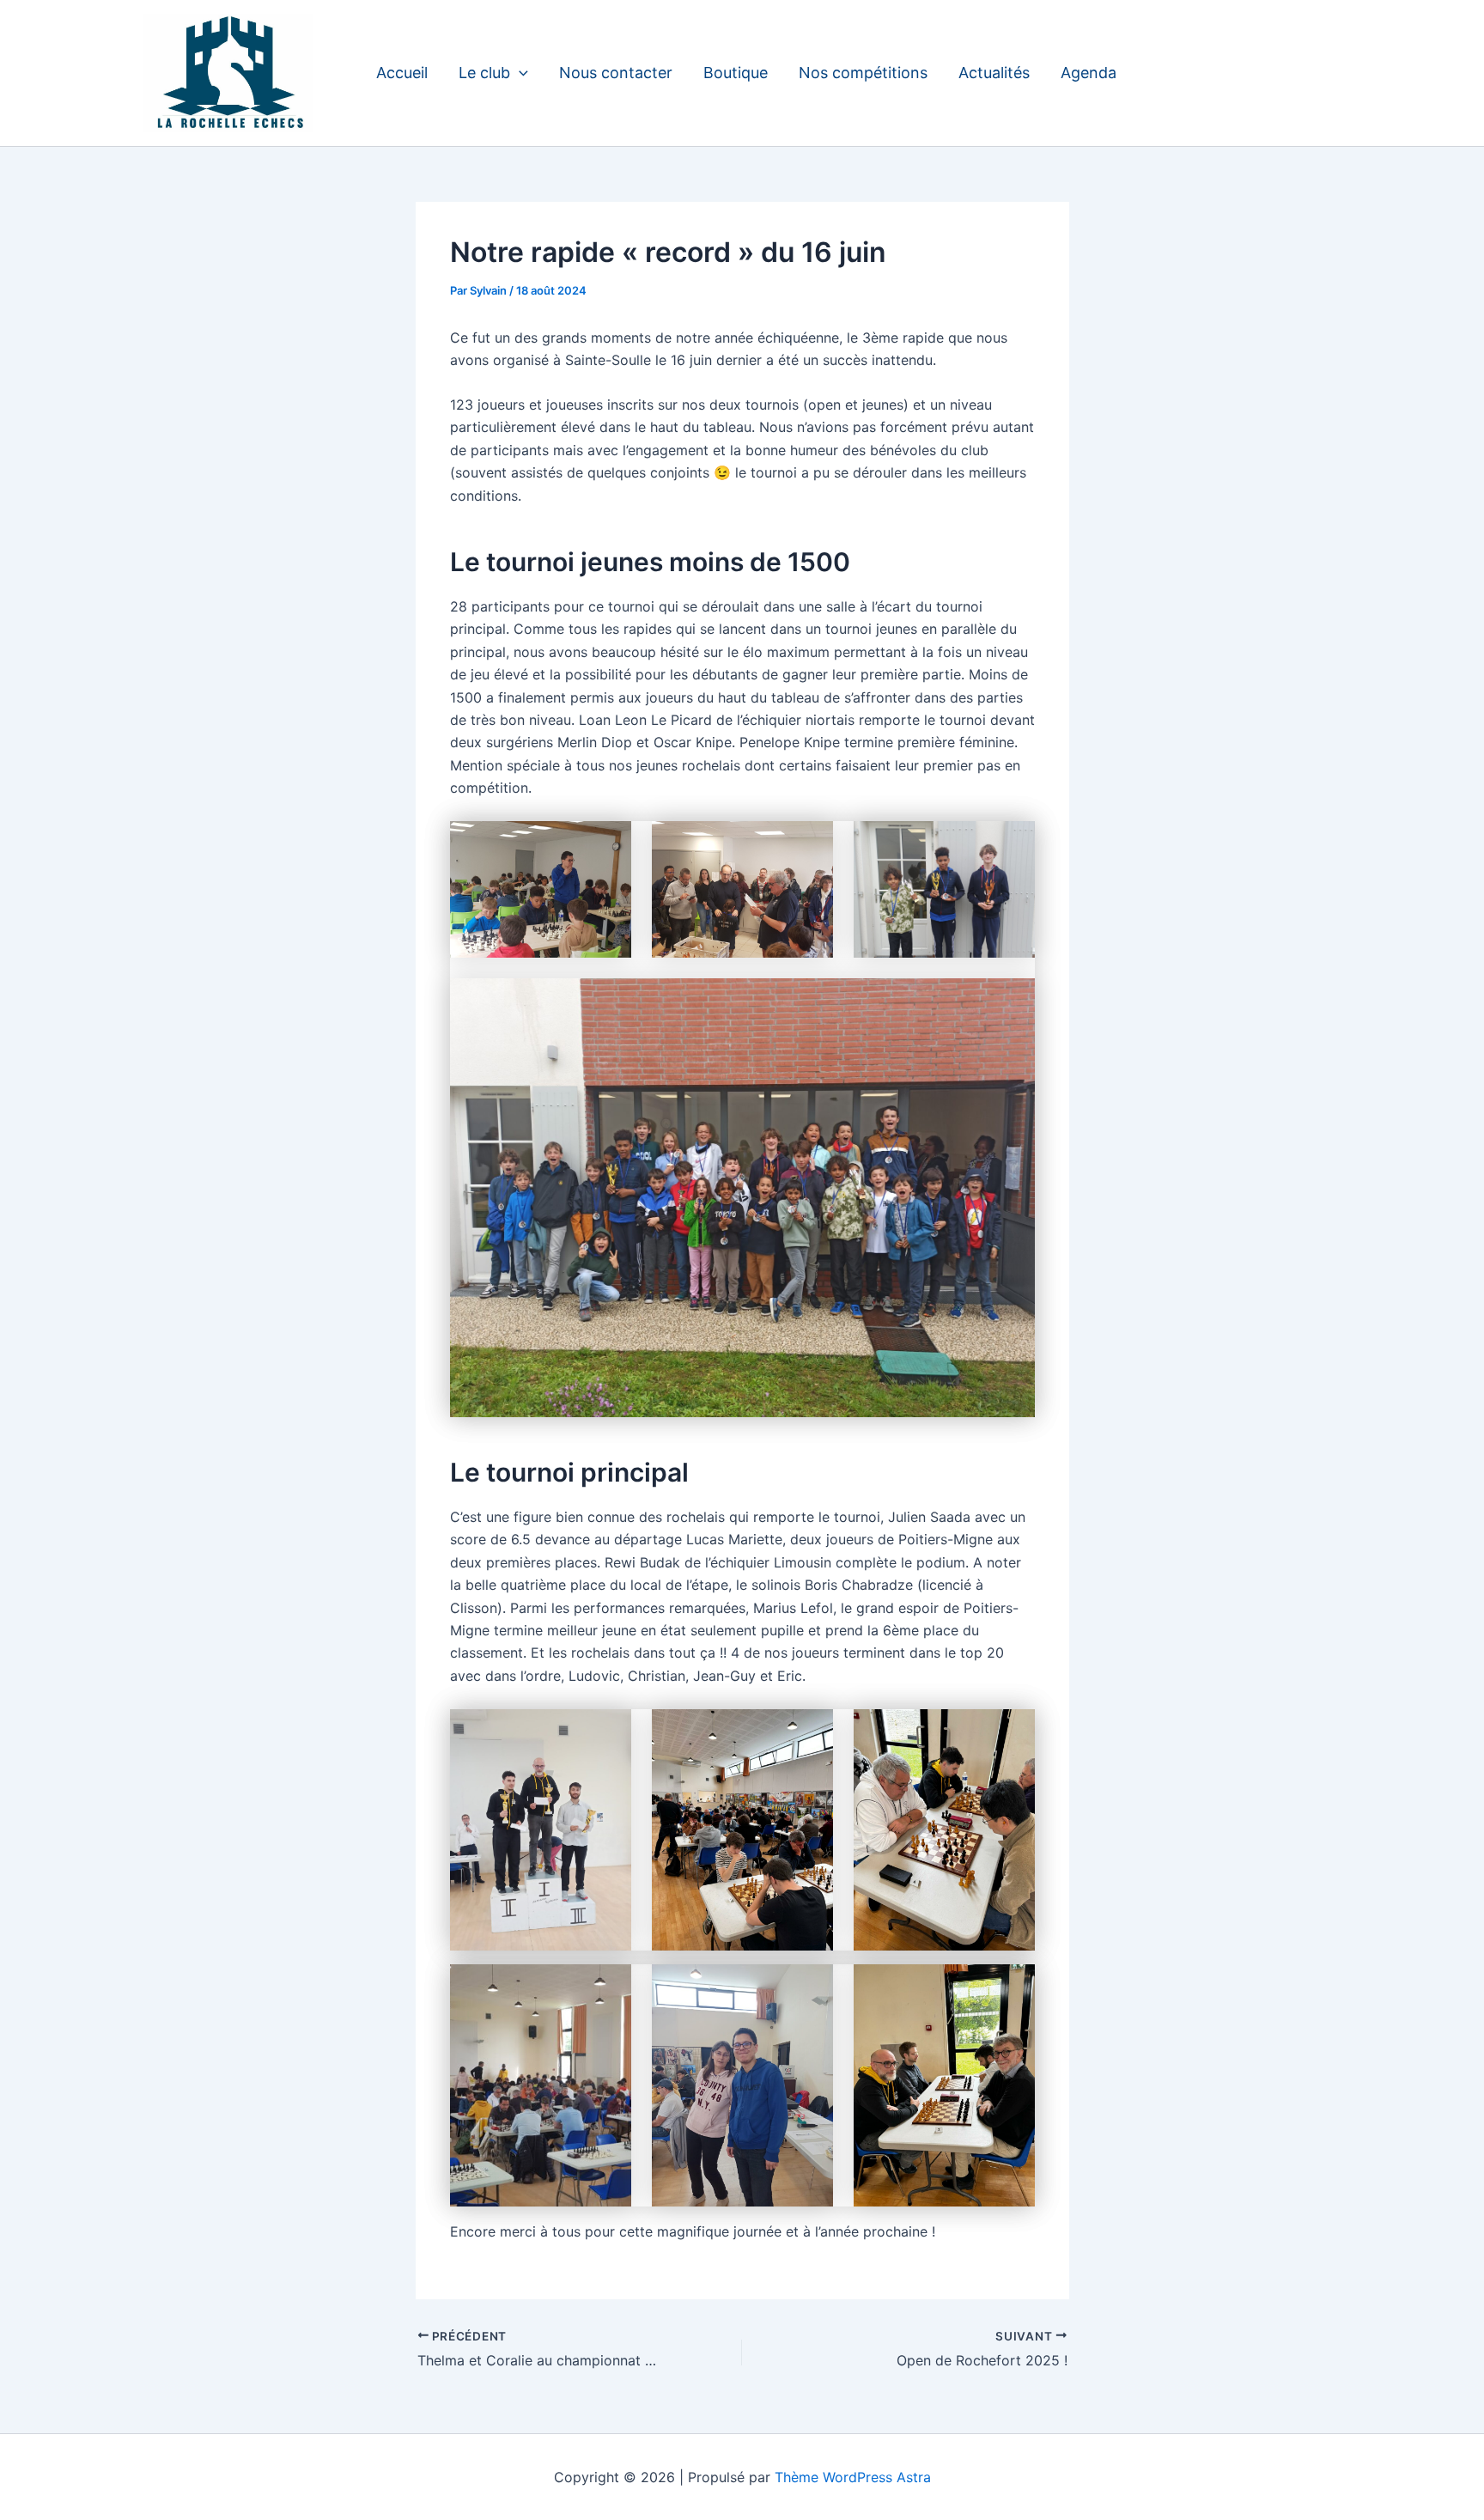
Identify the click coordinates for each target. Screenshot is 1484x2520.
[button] (519, 73)
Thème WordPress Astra (853, 2477)
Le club (484, 73)
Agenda (1089, 73)
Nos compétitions (863, 73)
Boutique (736, 73)
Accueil (402, 73)
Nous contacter (616, 73)
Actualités (994, 73)
